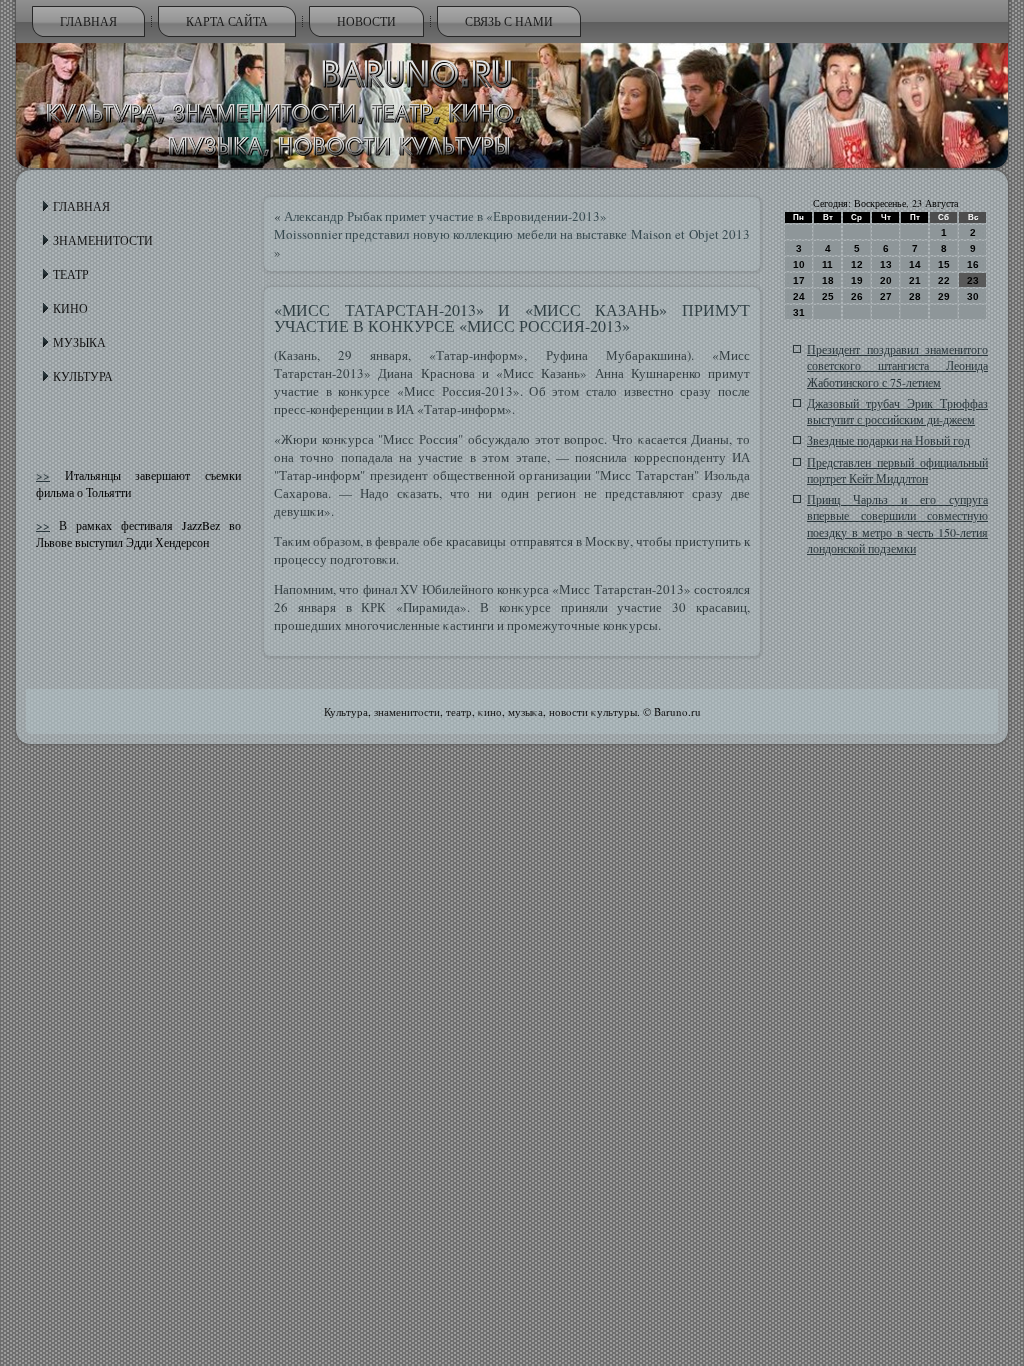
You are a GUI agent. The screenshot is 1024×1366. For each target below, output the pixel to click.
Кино (70, 308)
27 (886, 296)
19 (857, 280)
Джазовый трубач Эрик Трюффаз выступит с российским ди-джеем (897, 411)
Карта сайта (227, 21)
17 (799, 280)
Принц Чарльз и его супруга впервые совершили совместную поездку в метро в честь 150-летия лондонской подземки (897, 523)
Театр (71, 274)
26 (857, 296)
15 (944, 264)
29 (944, 296)
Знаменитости (103, 240)
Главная (88, 21)
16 (973, 264)
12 (857, 264)
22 (944, 280)
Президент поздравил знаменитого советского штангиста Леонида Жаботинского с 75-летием (897, 365)
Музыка (79, 342)
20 (886, 280)
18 (828, 280)
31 (799, 312)
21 (915, 280)
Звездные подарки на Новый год (888, 440)
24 (799, 296)
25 (828, 296)
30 (973, 296)
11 (827, 264)
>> (43, 475)
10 (799, 264)
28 (915, 296)
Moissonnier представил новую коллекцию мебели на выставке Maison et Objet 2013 (512, 234)
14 (915, 264)
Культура (83, 376)
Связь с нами (509, 21)
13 (886, 264)
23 (973, 280)
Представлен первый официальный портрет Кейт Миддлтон (897, 470)
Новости (366, 21)
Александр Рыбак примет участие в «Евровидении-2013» (445, 216)
